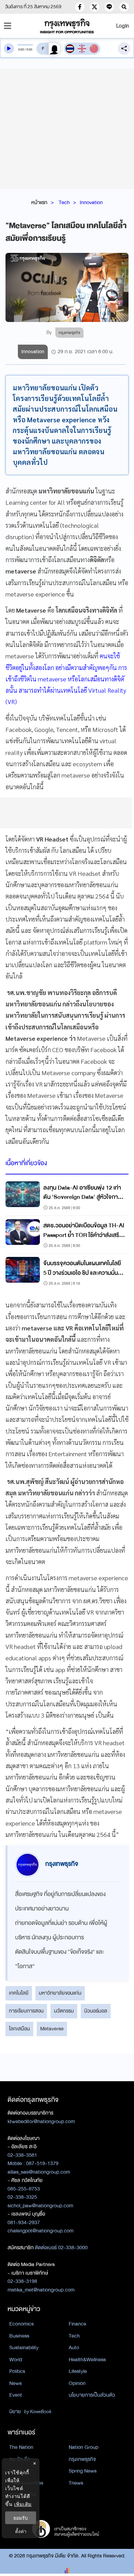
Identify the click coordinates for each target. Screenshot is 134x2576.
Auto (74, 2348)
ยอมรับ (21, 2518)
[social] (80, 7)
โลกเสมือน (19, 2029)
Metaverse (52, 2029)
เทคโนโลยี (19, 1993)
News (15, 2383)
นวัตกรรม (64, 2011)
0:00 (21, 49)
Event (16, 2395)
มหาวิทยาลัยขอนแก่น (60, 1993)
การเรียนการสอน (26, 2011)
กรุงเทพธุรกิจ (82, 2459)
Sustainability (24, 2348)
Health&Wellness (87, 2360)
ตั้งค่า (21, 2531)
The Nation (21, 2447)
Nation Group (83, 2447)
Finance (77, 2324)
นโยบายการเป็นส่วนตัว (92, 2395)
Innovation (91, 202)
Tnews (76, 2483)
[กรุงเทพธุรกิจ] (67, 26)
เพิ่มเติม (23, 2504)
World (16, 2360)
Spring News (83, 2471)
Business (19, 2336)
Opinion (77, 2383)
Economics (21, 2324)
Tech (64, 202)
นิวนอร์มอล (96, 2011)
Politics (17, 2371)
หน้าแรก (39, 202)
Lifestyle (78, 2371)
